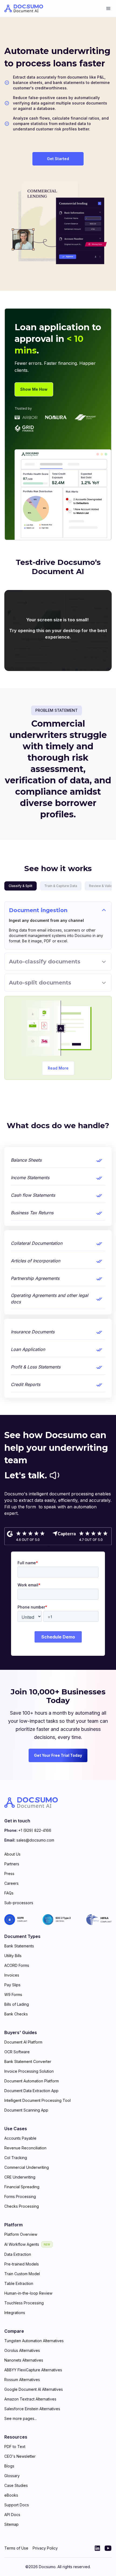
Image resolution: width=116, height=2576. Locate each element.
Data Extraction (18, 2254)
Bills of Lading (17, 2004)
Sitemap (11, 2524)
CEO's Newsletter (20, 2456)
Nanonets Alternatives (24, 2360)
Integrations (15, 2313)
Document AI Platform (23, 2042)
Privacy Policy (45, 2548)
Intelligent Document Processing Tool (37, 2100)
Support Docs (17, 2505)
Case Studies (16, 2485)
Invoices (12, 1975)
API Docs (12, 2515)
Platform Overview (21, 2234)
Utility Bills (13, 1956)
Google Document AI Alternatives (34, 2389)
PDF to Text (15, 2447)
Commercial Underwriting (27, 2167)
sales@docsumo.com (35, 1840)
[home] (24, 9)
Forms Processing (20, 2196)
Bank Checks (16, 2014)
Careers (11, 1883)
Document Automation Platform (32, 2081)
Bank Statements (19, 1946)
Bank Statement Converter (28, 2061)
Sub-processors (19, 1903)
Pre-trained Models (22, 2264)
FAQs (9, 1893)
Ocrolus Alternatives (22, 2350)
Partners (12, 1864)
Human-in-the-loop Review (28, 2293)
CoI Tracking (16, 2158)
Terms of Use (16, 2548)
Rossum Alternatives (22, 2380)
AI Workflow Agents (22, 2244)
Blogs (9, 2466)
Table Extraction (19, 2283)
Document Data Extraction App (31, 2091)
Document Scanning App (26, 2110)
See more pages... (21, 2418)
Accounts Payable (20, 2138)
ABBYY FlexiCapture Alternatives (33, 2370)
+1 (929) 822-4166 (35, 1830)
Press (9, 1874)
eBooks (11, 2495)
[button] (108, 9)
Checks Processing (22, 2206)
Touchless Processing (24, 2303)
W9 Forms (13, 1995)
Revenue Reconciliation (25, 2148)
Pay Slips (12, 1985)
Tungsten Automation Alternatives (34, 2341)
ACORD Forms (17, 1965)
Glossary (12, 2476)
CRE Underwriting (20, 2177)
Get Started (58, 159)
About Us (12, 1854)
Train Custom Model (22, 2274)
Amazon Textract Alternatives (30, 2399)
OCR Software (17, 2052)
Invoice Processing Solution (29, 2071)
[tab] (21, 886)
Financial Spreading (22, 2187)
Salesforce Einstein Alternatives (32, 2409)
